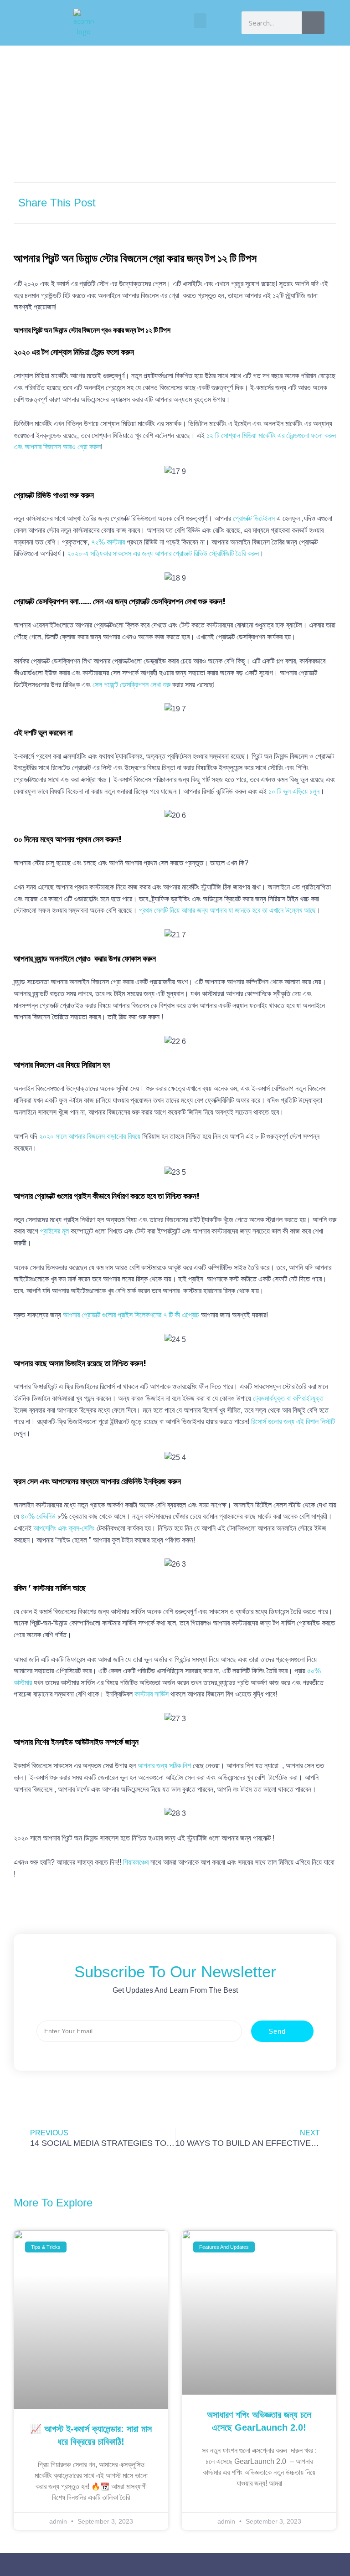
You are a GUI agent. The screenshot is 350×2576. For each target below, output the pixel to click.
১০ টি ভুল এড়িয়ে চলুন (294, 791)
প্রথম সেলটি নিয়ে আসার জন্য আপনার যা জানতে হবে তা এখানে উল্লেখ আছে (227, 910)
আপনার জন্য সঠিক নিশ (164, 1766)
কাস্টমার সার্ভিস (152, 1694)
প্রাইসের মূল (54, 1231)
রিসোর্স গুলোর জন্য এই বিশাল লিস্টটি (293, 1422)
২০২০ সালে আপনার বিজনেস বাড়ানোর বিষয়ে (90, 1136)
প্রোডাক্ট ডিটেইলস (255, 518)
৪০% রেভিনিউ (38, 1516)
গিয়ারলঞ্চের (136, 1862)
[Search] (313, 23)
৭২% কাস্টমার (108, 542)
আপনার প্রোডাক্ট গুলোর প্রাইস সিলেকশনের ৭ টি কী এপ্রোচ (131, 1315)
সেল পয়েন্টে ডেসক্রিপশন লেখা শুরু (131, 685)
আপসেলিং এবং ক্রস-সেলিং (64, 1528)
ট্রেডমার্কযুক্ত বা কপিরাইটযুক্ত (288, 1398)
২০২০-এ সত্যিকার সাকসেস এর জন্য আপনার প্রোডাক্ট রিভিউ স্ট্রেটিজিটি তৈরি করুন (163, 553)
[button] (200, 21)
